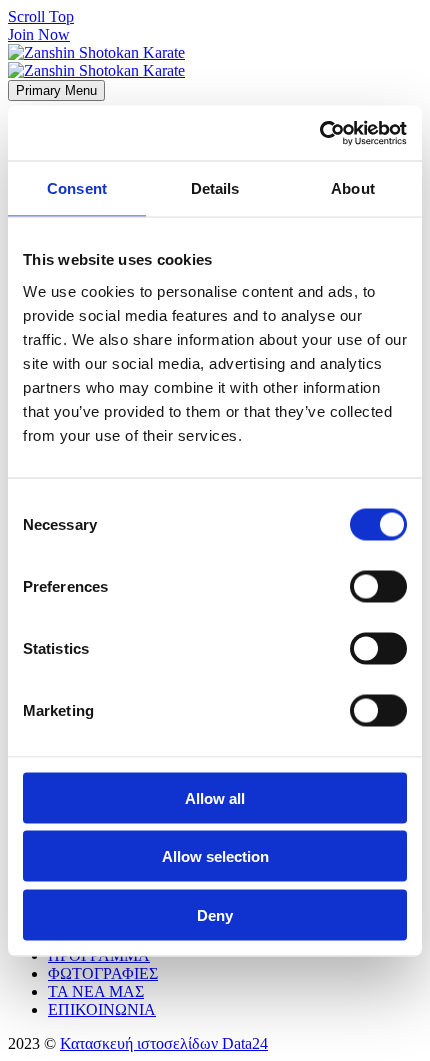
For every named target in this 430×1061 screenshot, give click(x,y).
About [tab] (353, 188)
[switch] (378, 586)
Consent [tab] (77, 188)
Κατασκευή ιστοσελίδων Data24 (164, 1043)
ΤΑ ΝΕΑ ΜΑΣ (96, 991)
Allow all (215, 797)
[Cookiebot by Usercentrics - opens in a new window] (319, 133)
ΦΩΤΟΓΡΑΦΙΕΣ (103, 973)
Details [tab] (215, 188)
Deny (215, 914)
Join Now (39, 34)
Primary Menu (56, 90)
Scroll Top (41, 16)
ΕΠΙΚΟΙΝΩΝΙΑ (102, 1009)
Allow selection (215, 856)
